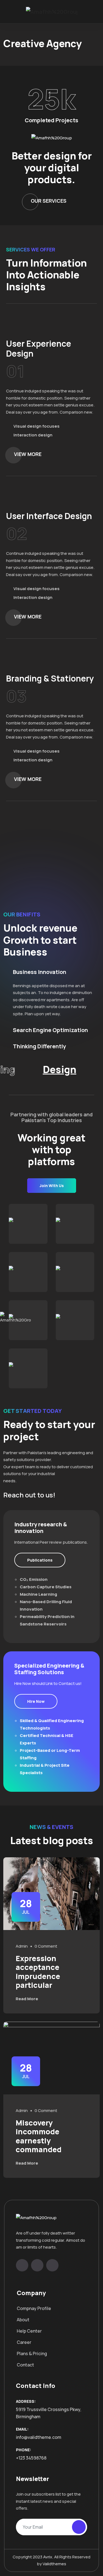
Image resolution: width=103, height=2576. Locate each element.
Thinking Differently (39, 1046)
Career (24, 2342)
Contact (25, 2365)
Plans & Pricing (32, 2354)
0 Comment (46, 1946)
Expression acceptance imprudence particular (38, 1972)
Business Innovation (40, 972)
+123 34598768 (31, 2458)
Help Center (29, 2331)
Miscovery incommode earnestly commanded (39, 2136)
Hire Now (36, 1701)
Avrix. (48, 2557)
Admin (22, 1946)
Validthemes (54, 2564)
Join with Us (52, 1186)
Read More (27, 1999)
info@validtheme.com (39, 2437)
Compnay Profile (34, 2308)
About (23, 2320)
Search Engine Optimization (50, 1030)
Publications (40, 1560)
